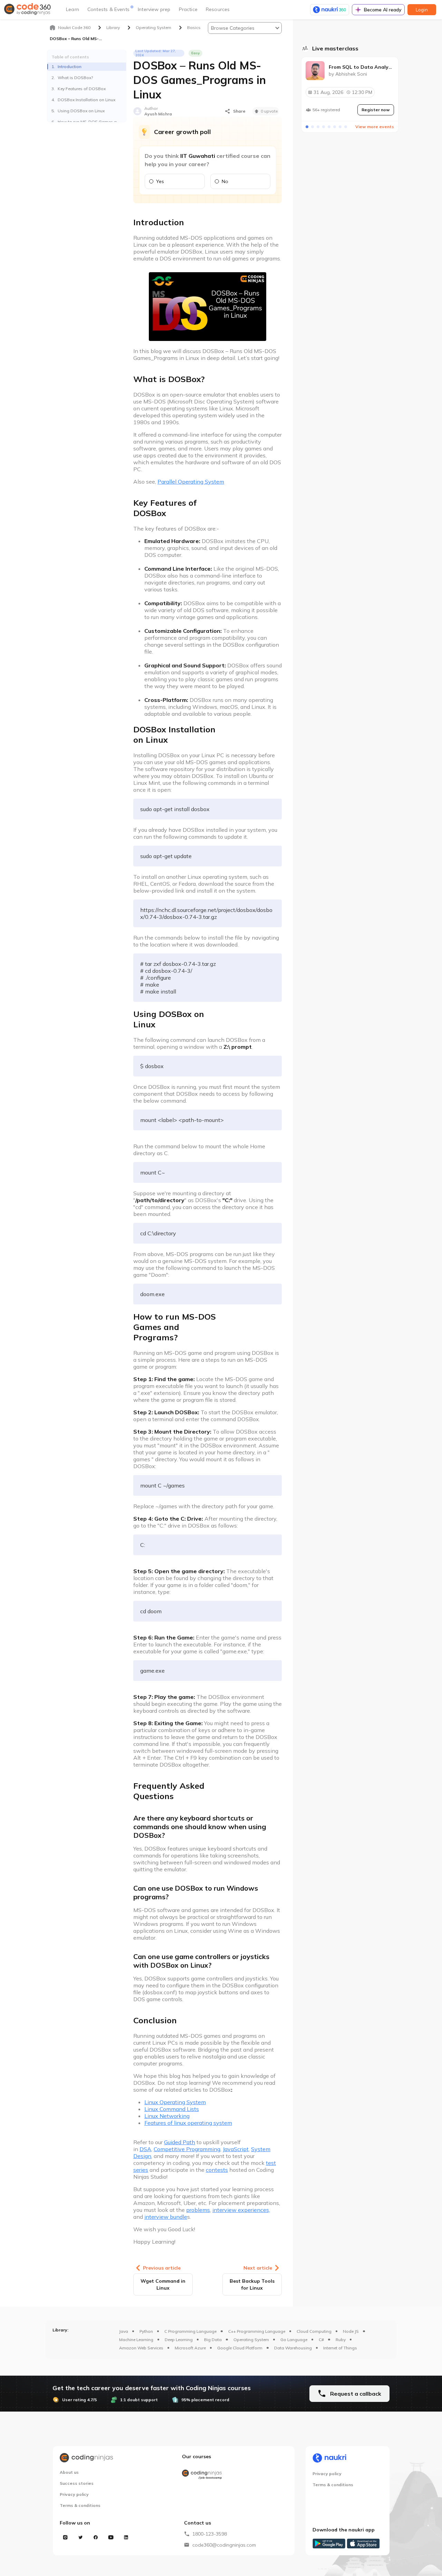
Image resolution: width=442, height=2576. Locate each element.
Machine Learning (136, 2340)
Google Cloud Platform (240, 2348)
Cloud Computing (314, 2331)
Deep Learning (179, 2340)
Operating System (251, 2340)
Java (124, 2331)
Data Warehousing (293, 2348)
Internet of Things (340, 2348)
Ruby (341, 2340)
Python (146, 2331)
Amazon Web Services (141, 2348)
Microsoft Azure (190, 2348)
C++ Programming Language (257, 2331)
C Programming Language (190, 2331)
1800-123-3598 (210, 2534)
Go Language (294, 2340)
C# (321, 2340)
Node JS (351, 2331)
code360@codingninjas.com (224, 2545)
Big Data (213, 2340)
